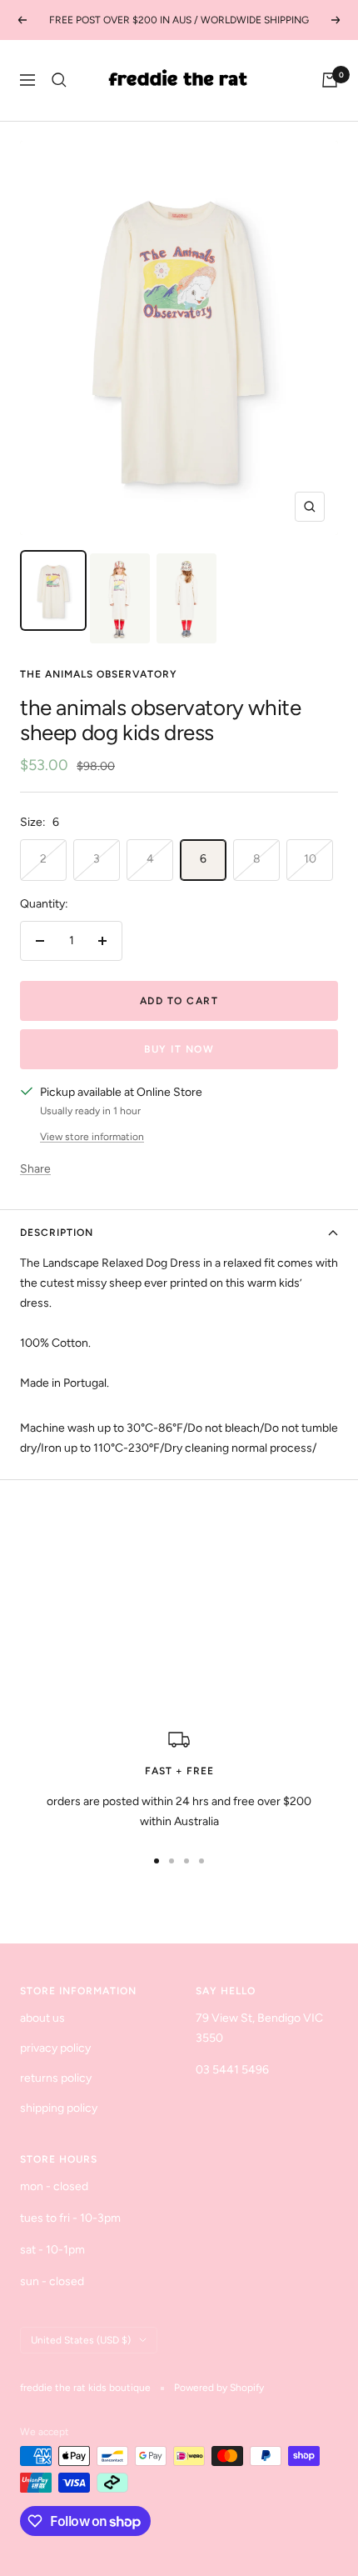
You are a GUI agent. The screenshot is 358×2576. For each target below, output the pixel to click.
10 (310, 859)
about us (42, 2018)
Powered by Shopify (219, 2388)
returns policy (56, 2078)
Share (35, 1169)
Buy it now (179, 1049)
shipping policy (59, 2108)
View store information (92, 1137)
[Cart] (330, 80)
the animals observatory (99, 674)
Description (57, 1233)
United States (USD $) (81, 2340)
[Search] (59, 80)
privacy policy (55, 2048)
